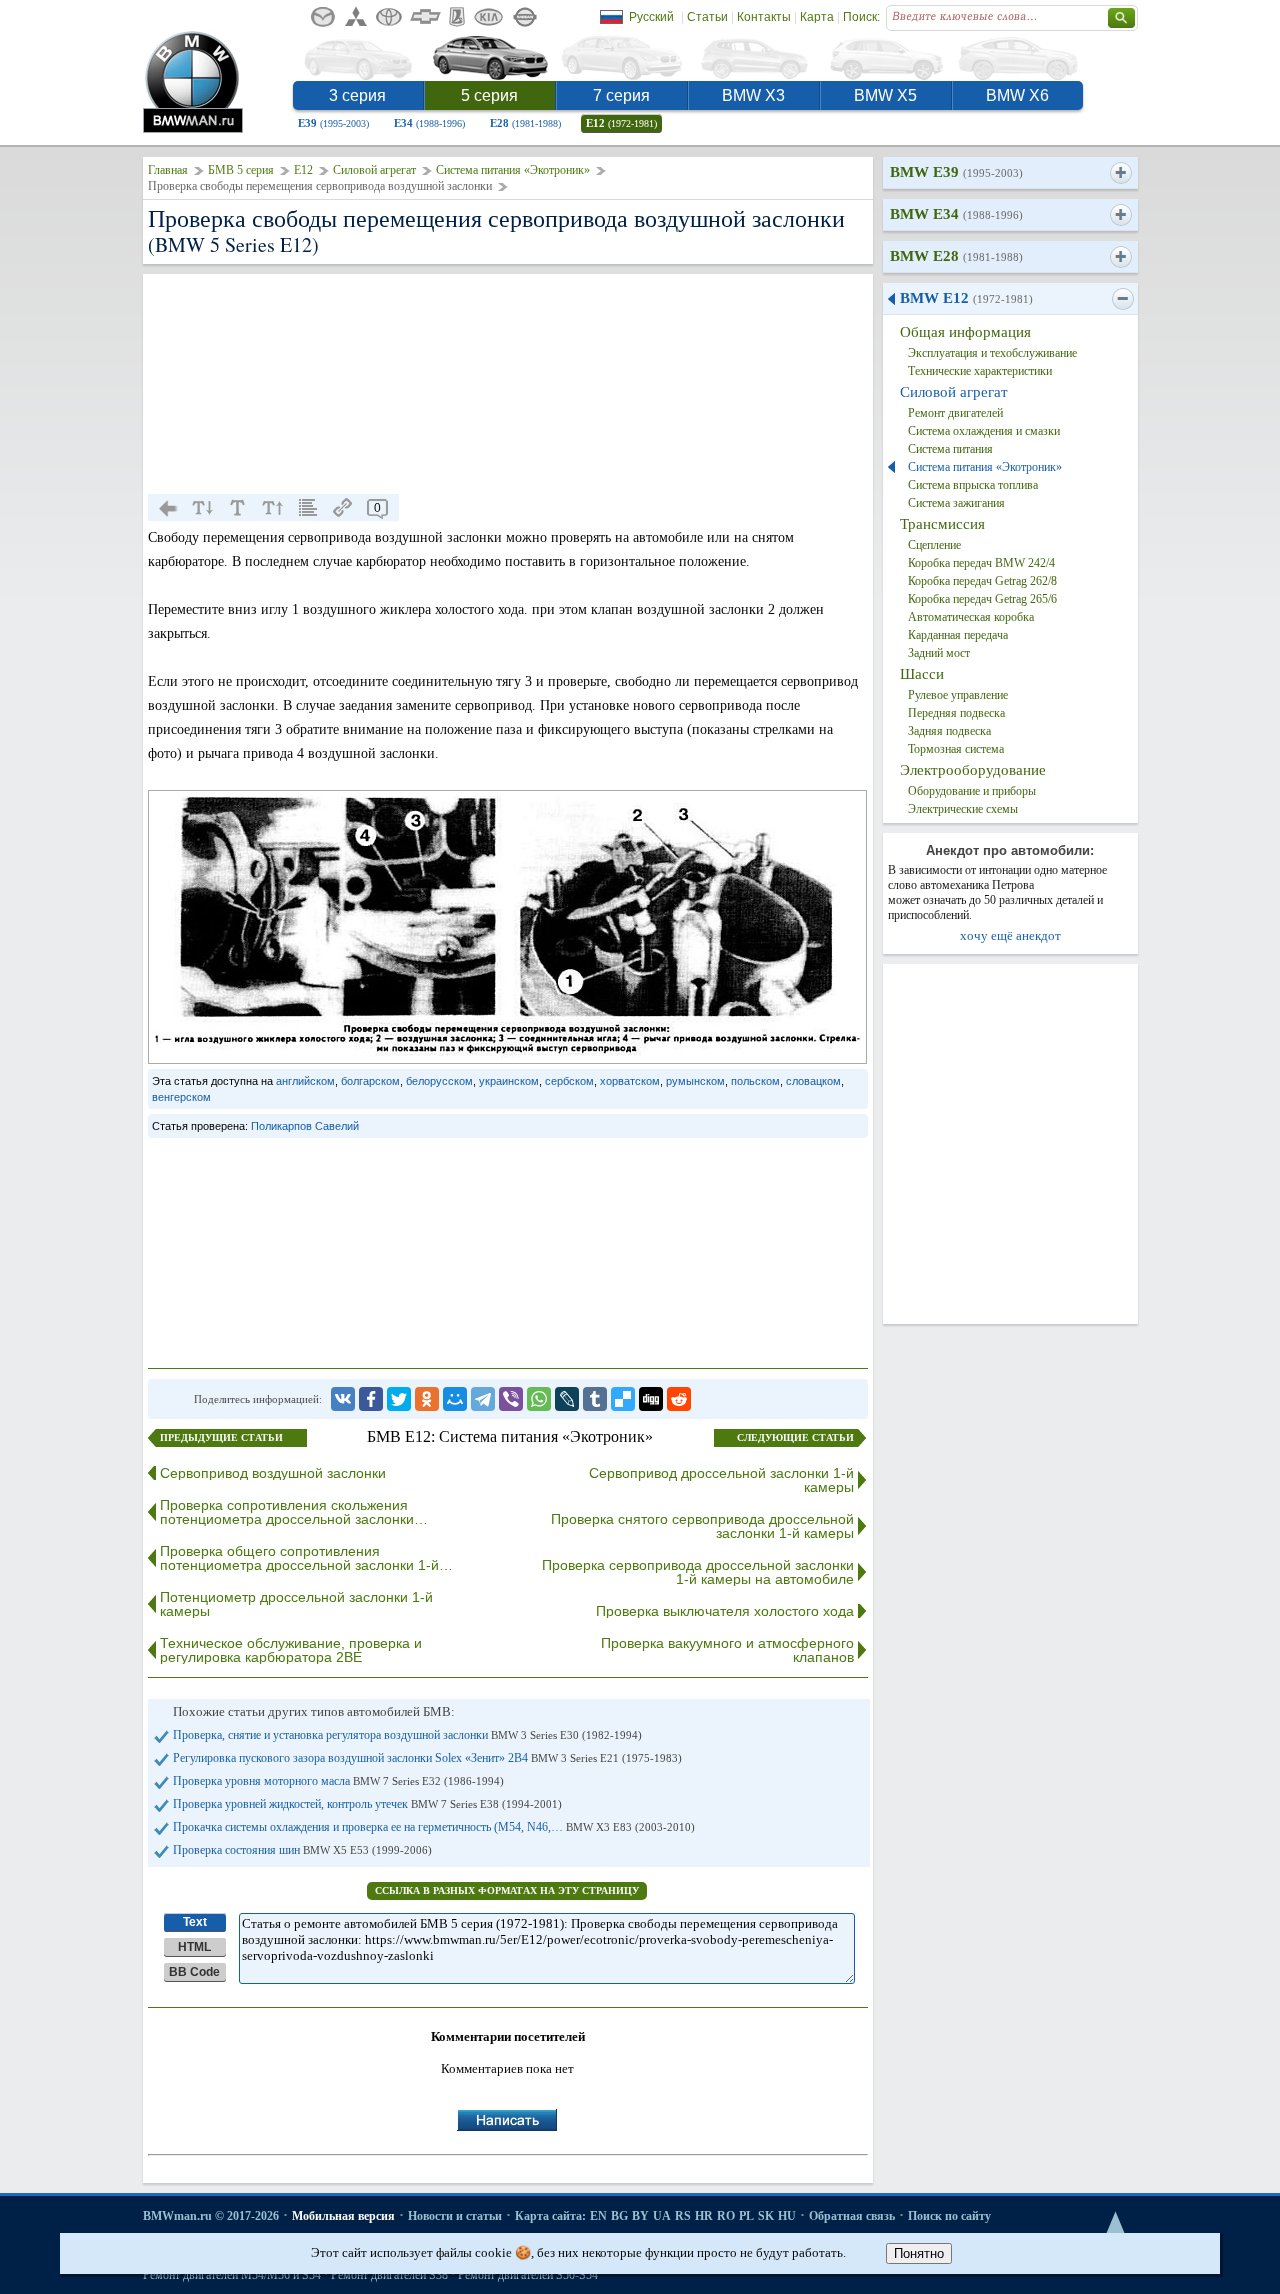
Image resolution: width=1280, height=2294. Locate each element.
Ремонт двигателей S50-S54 (528, 2275)
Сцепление (934, 545)
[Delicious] (623, 1399)
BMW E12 (966, 298)
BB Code (194, 1972)
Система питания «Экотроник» (513, 170)
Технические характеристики (980, 371)
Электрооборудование (973, 770)
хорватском (630, 1081)
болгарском (370, 1081)
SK (766, 2216)
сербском (569, 1081)
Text (195, 1922)
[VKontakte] (343, 1399)
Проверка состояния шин (302, 1850)
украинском (509, 1081)
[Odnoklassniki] (427, 1399)
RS (683, 2216)
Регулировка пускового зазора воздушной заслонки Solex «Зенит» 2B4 (427, 1758)
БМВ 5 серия (241, 170)
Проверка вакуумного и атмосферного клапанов (727, 1650)
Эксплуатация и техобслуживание (992, 353)
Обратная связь (852, 2216)
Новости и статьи (455, 2216)
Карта (817, 17)
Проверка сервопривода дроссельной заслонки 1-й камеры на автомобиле (698, 1572)
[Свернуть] (1122, 299)
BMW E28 (956, 256)
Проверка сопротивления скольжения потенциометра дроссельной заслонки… (294, 1512)
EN (598, 2216)
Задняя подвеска (949, 731)
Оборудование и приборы (972, 791)
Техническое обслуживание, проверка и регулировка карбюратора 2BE (291, 1650)
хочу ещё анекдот (1010, 935)
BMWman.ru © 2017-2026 (211, 2216)
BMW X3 (753, 95)
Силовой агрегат (374, 170)
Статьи (707, 17)
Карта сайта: (550, 2216)
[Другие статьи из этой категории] (308, 508)
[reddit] (679, 1399)
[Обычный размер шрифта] (238, 508)
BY (640, 2216)
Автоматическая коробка (971, 617)
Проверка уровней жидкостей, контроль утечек (367, 1804)
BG (619, 2216)
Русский (651, 17)
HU (787, 2216)
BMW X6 (1017, 95)
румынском (695, 1081)
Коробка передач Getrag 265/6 (982, 599)
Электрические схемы (963, 809)
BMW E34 (956, 214)
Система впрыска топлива (973, 485)
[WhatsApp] (539, 1399)
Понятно (919, 2253)
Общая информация (965, 332)
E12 (621, 123)
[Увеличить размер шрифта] (273, 508)
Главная (168, 170)
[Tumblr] (595, 1399)
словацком (813, 1081)
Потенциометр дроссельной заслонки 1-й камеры (296, 1604)
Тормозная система (956, 749)
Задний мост (939, 653)
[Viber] (511, 1399)
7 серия (621, 95)
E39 (333, 123)
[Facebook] (371, 1399)
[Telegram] (483, 1399)
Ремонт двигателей (955, 413)
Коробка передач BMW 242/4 (981, 563)
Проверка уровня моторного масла (338, 1781)
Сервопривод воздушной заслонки (273, 1473)
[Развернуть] (1120, 173)
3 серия (357, 95)
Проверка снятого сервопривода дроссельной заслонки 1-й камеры (702, 1526)
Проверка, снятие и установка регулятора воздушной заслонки (407, 1735)
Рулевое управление (958, 695)
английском (305, 1081)
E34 (429, 123)
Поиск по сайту (949, 2216)
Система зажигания (956, 503)
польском (755, 1081)
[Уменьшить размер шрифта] (203, 508)
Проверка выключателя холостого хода (725, 1611)
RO (726, 2216)
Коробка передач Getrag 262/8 (982, 581)
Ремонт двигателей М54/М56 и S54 (232, 2275)
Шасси (922, 674)
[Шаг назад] (168, 508)
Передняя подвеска (956, 713)
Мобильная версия (343, 2216)
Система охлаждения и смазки (984, 431)
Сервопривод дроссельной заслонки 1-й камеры (721, 1480)
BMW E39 (956, 172)
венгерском (181, 1097)
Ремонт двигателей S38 (389, 2275)
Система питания (950, 449)
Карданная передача (958, 635)
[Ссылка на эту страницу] (343, 508)
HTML (194, 1947)
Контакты (764, 17)
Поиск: (861, 17)
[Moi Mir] (455, 1399)
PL (746, 2216)
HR (704, 2216)
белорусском (439, 1081)
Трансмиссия (942, 524)
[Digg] (651, 1399)
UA (662, 2216)
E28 (525, 123)
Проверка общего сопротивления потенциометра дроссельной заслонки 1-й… (306, 1558)
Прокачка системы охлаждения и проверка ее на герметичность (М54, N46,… (434, 1827)
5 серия (489, 95)
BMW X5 (885, 95)
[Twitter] (399, 1399)
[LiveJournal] (567, 1399)
